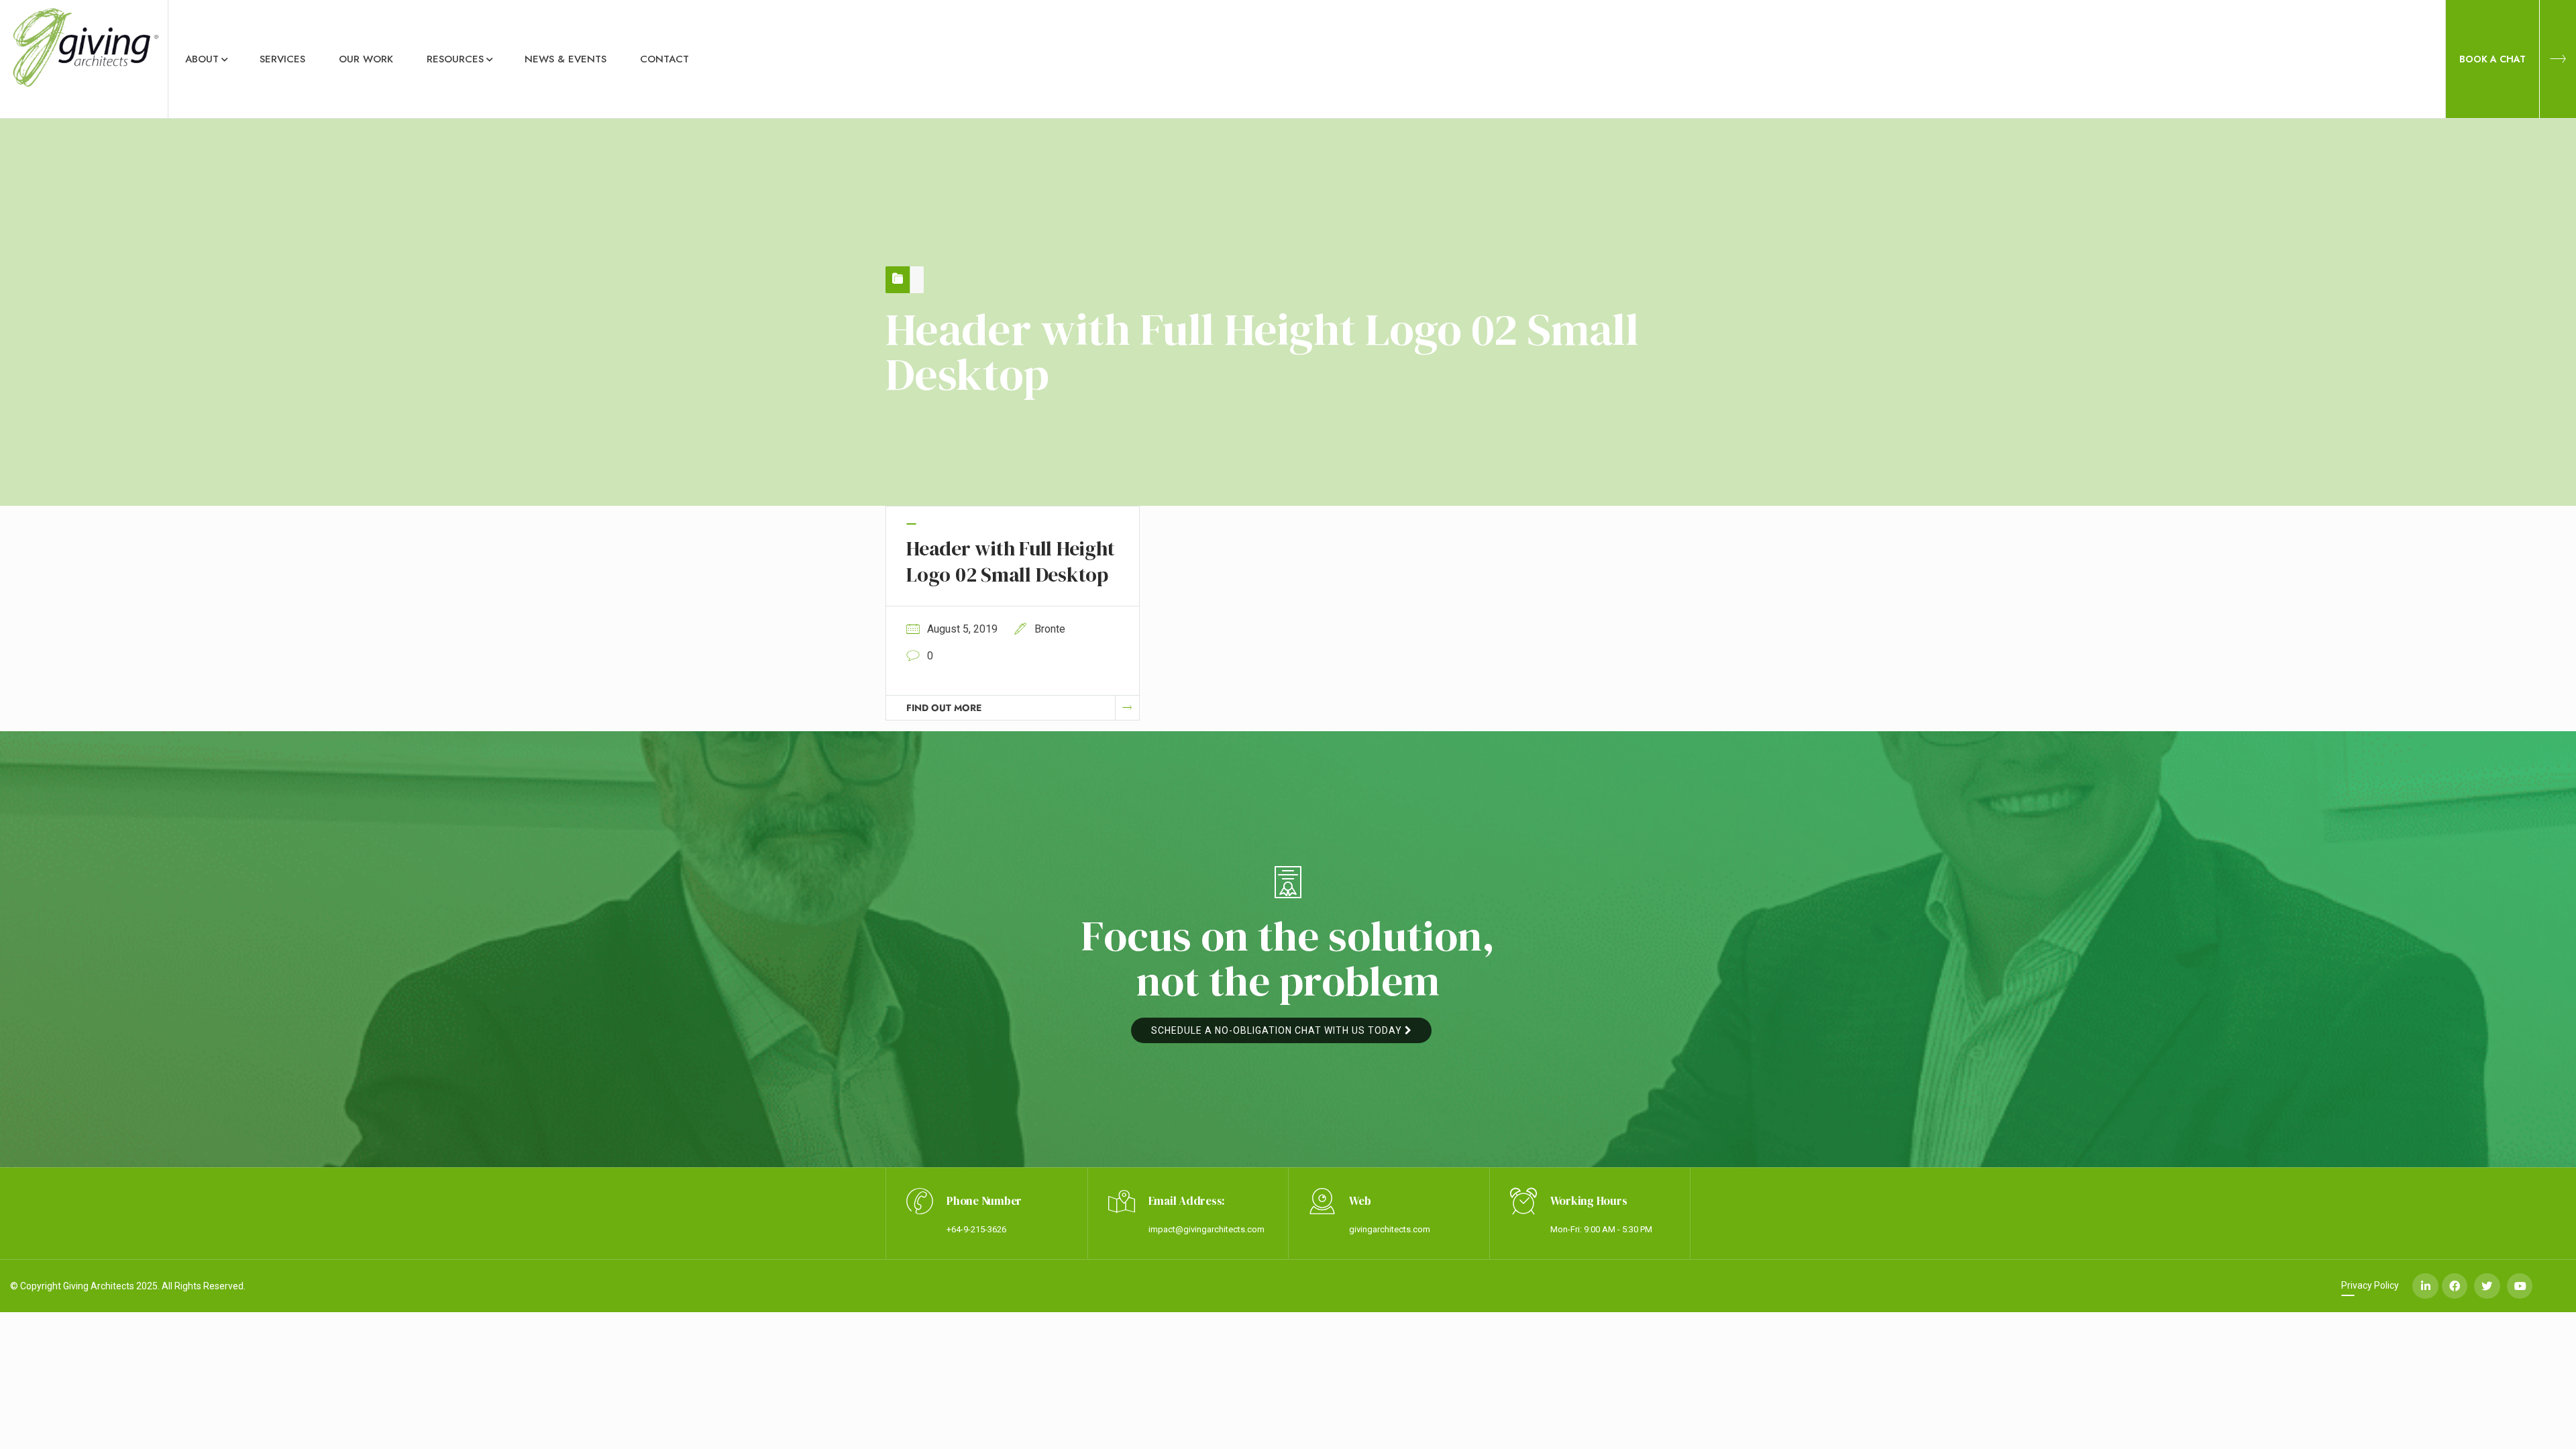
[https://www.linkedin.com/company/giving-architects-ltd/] (2425, 1286)
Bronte (1050, 629)
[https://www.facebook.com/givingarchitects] (2455, 1286)
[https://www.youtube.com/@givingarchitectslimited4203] (2520, 1286)
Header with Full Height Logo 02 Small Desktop (1010, 561)
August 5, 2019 (962, 629)
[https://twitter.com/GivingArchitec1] (2487, 1286)
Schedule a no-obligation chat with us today (1278, 1030)
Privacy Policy (2370, 1285)
